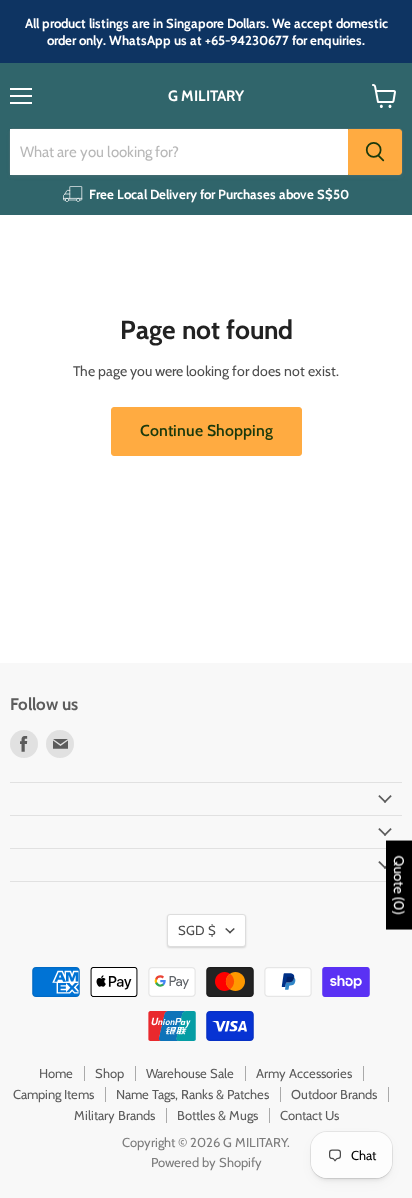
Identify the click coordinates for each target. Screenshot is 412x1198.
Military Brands (114, 1115)
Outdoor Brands (334, 1094)
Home (56, 1073)
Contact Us (309, 1115)
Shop (109, 1073)
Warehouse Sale (190, 1073)
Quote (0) (399, 885)
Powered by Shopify (206, 1162)
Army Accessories (304, 1073)
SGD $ (197, 930)
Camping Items (53, 1094)
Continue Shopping (206, 430)
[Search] (375, 152)
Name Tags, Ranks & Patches (192, 1094)
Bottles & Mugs (217, 1115)
